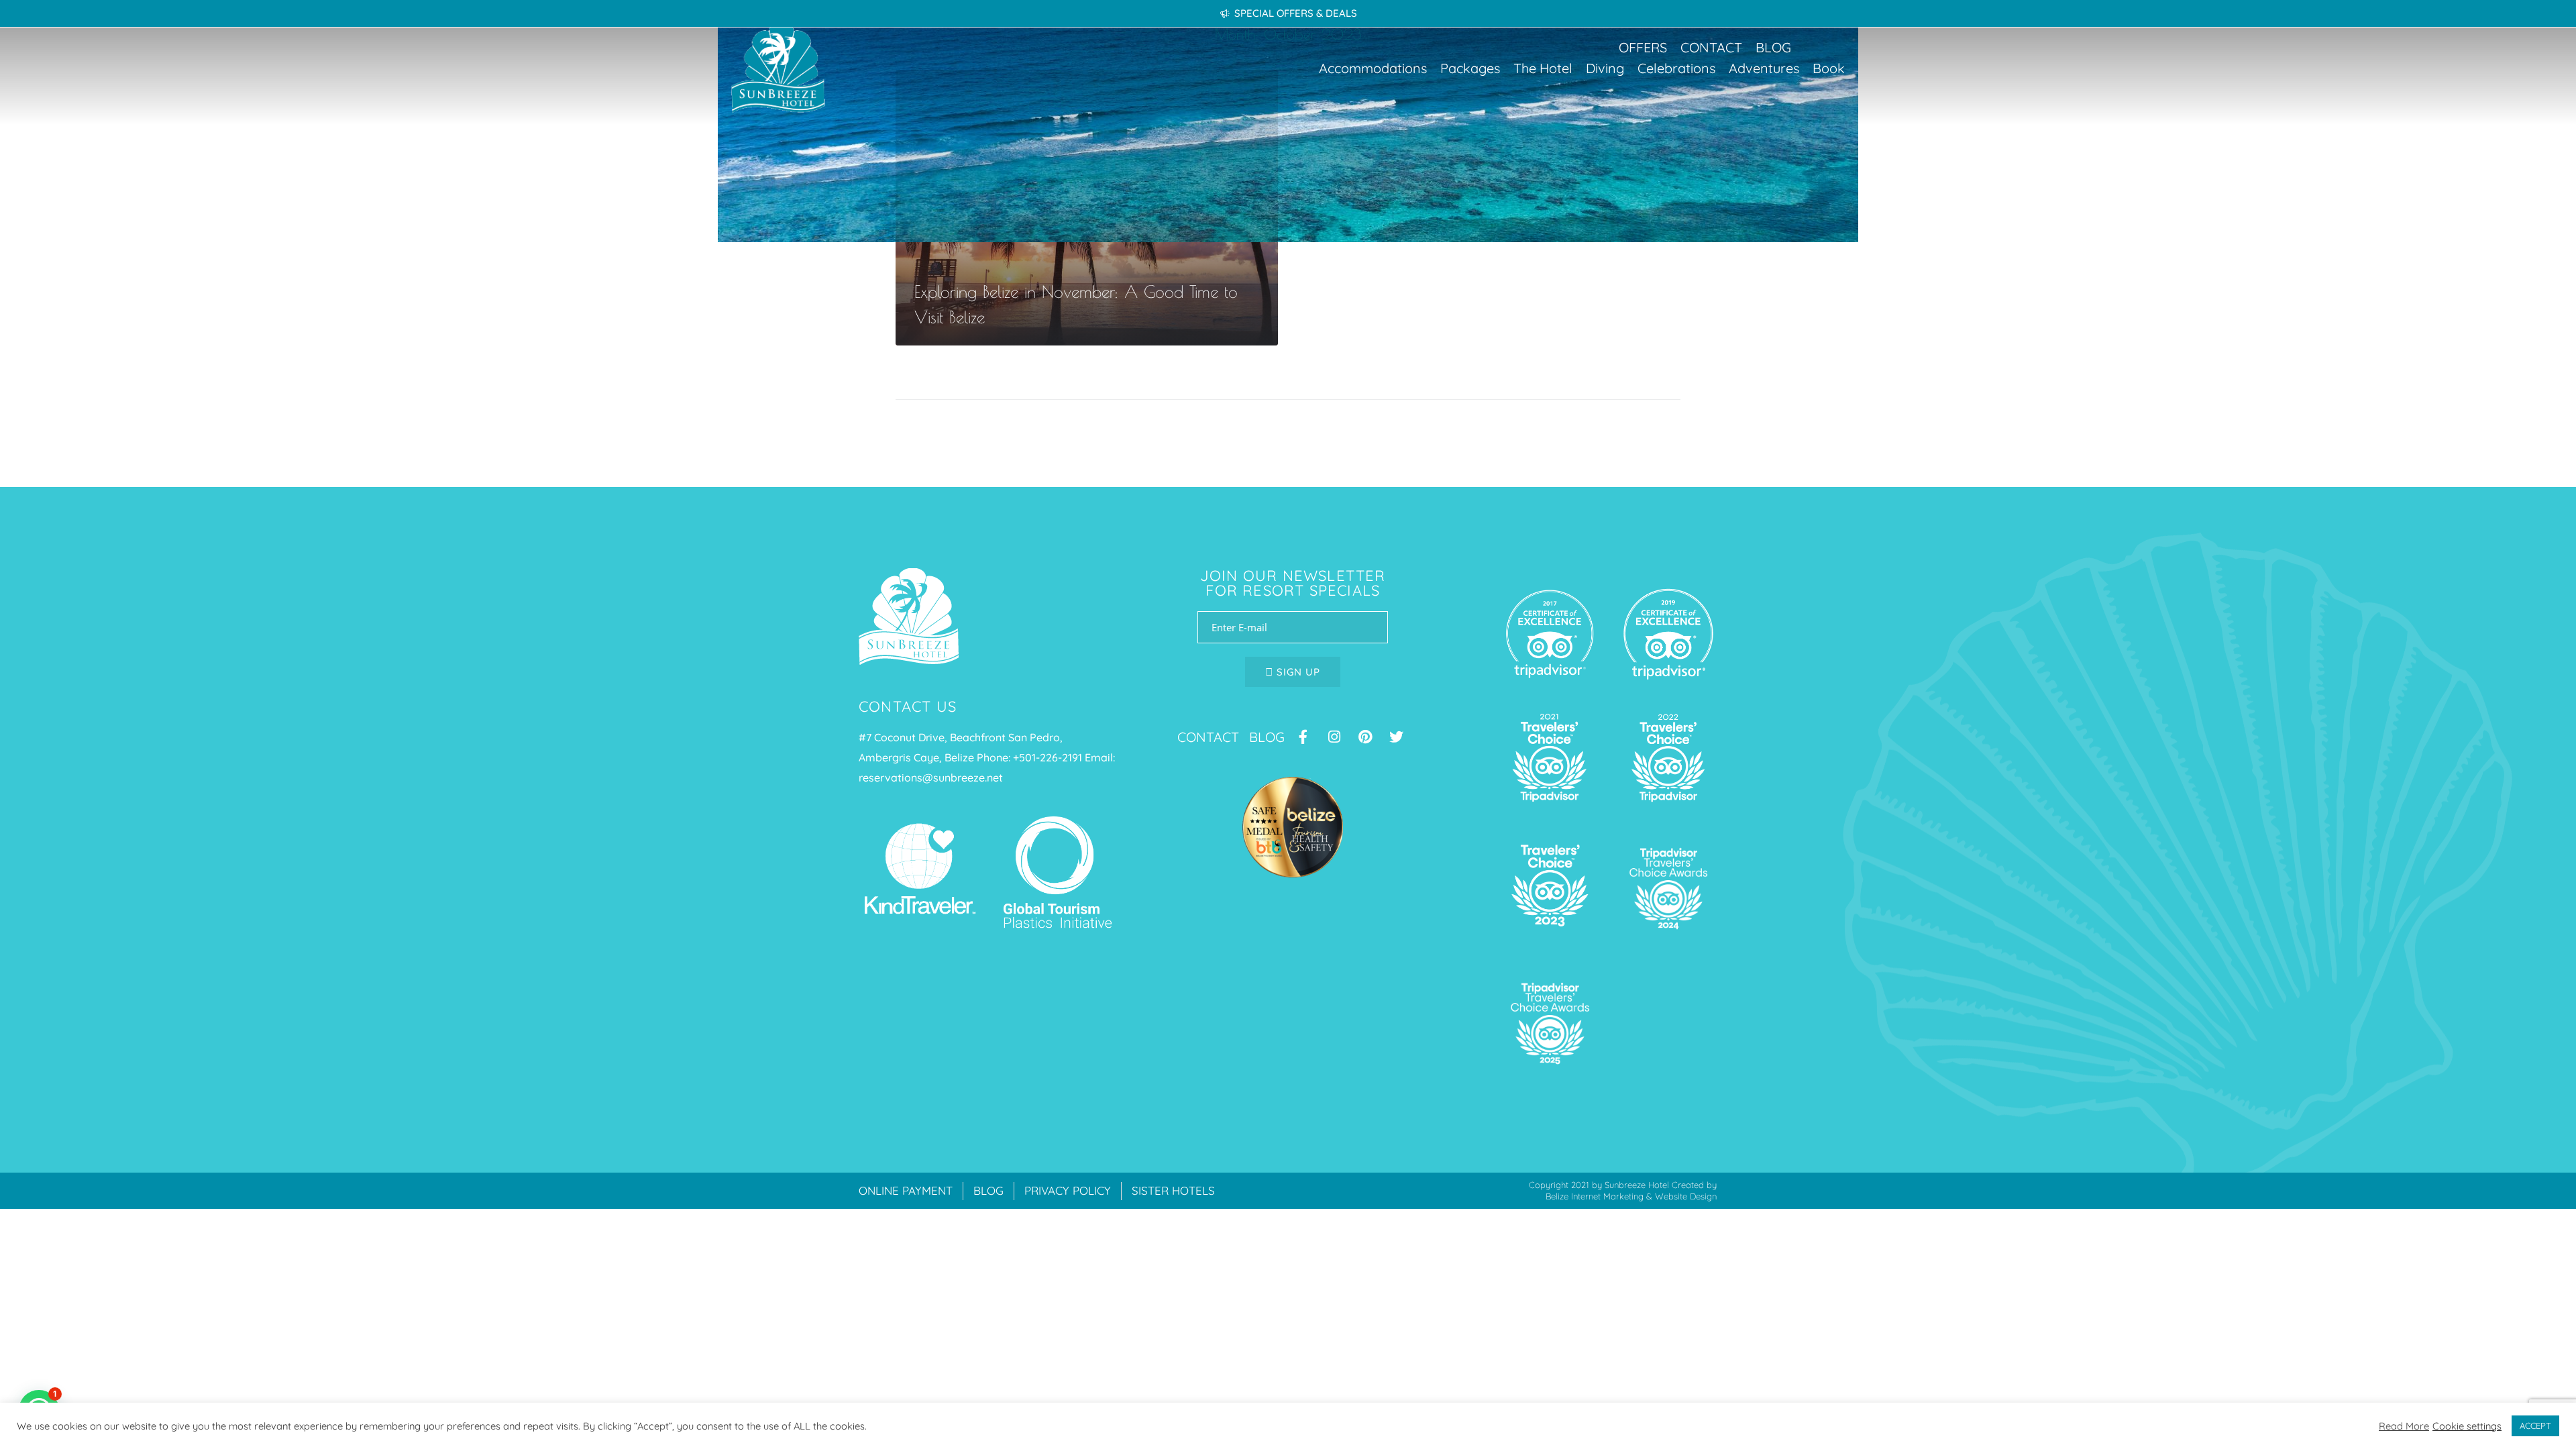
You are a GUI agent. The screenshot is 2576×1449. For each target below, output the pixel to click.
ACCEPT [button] (2535, 1426)
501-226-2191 (1051, 757)
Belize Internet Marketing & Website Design (1631, 1196)
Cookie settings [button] (2467, 1426)
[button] (1373, 68)
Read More (2404, 1426)
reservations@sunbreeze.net (931, 777)
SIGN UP (1297, 672)
